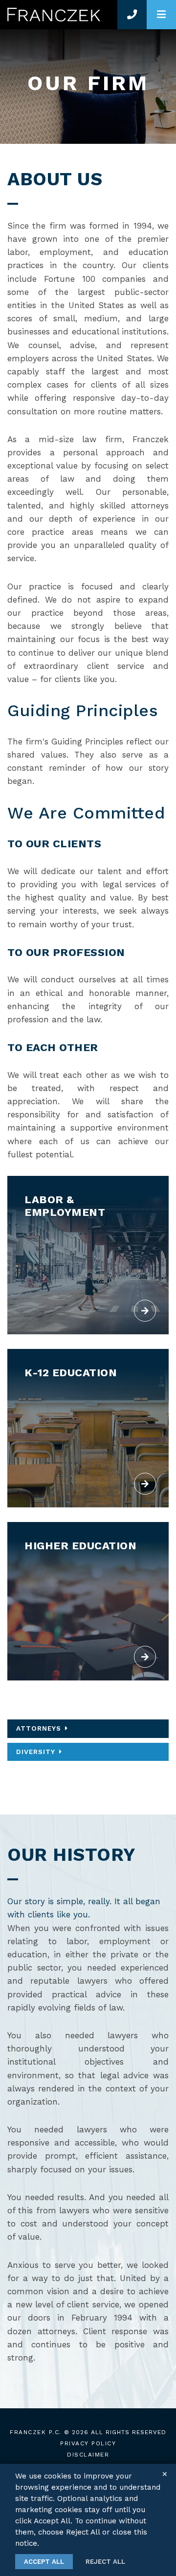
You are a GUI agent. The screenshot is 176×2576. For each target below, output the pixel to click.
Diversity (36, 1752)
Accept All (44, 2562)
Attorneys (39, 1728)
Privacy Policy (88, 2443)
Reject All (105, 2562)
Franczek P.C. (36, 2432)
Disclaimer (88, 2455)
